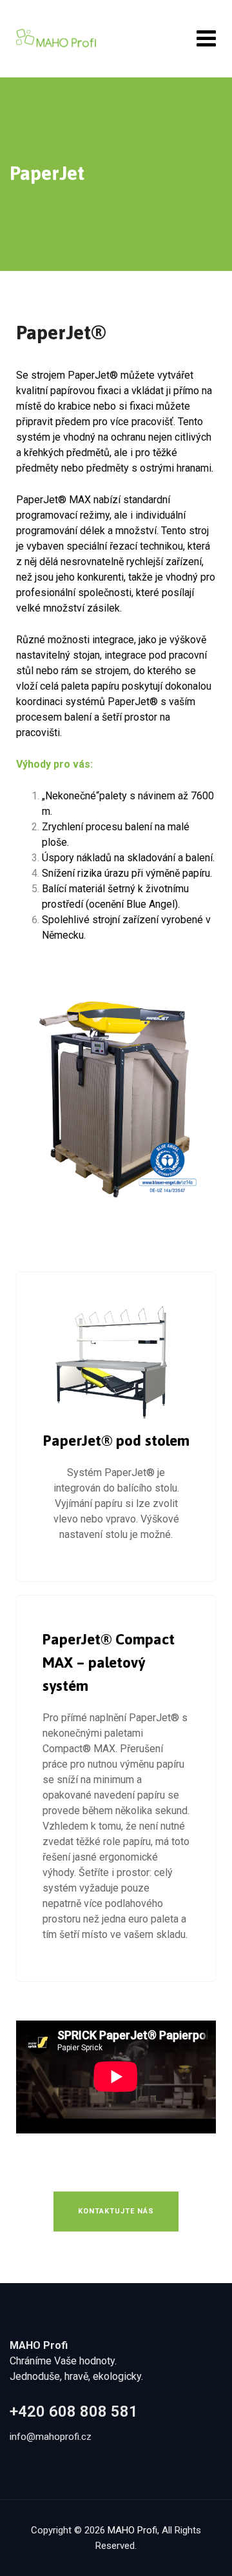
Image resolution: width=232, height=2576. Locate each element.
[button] (116, 2212)
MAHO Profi (132, 2530)
